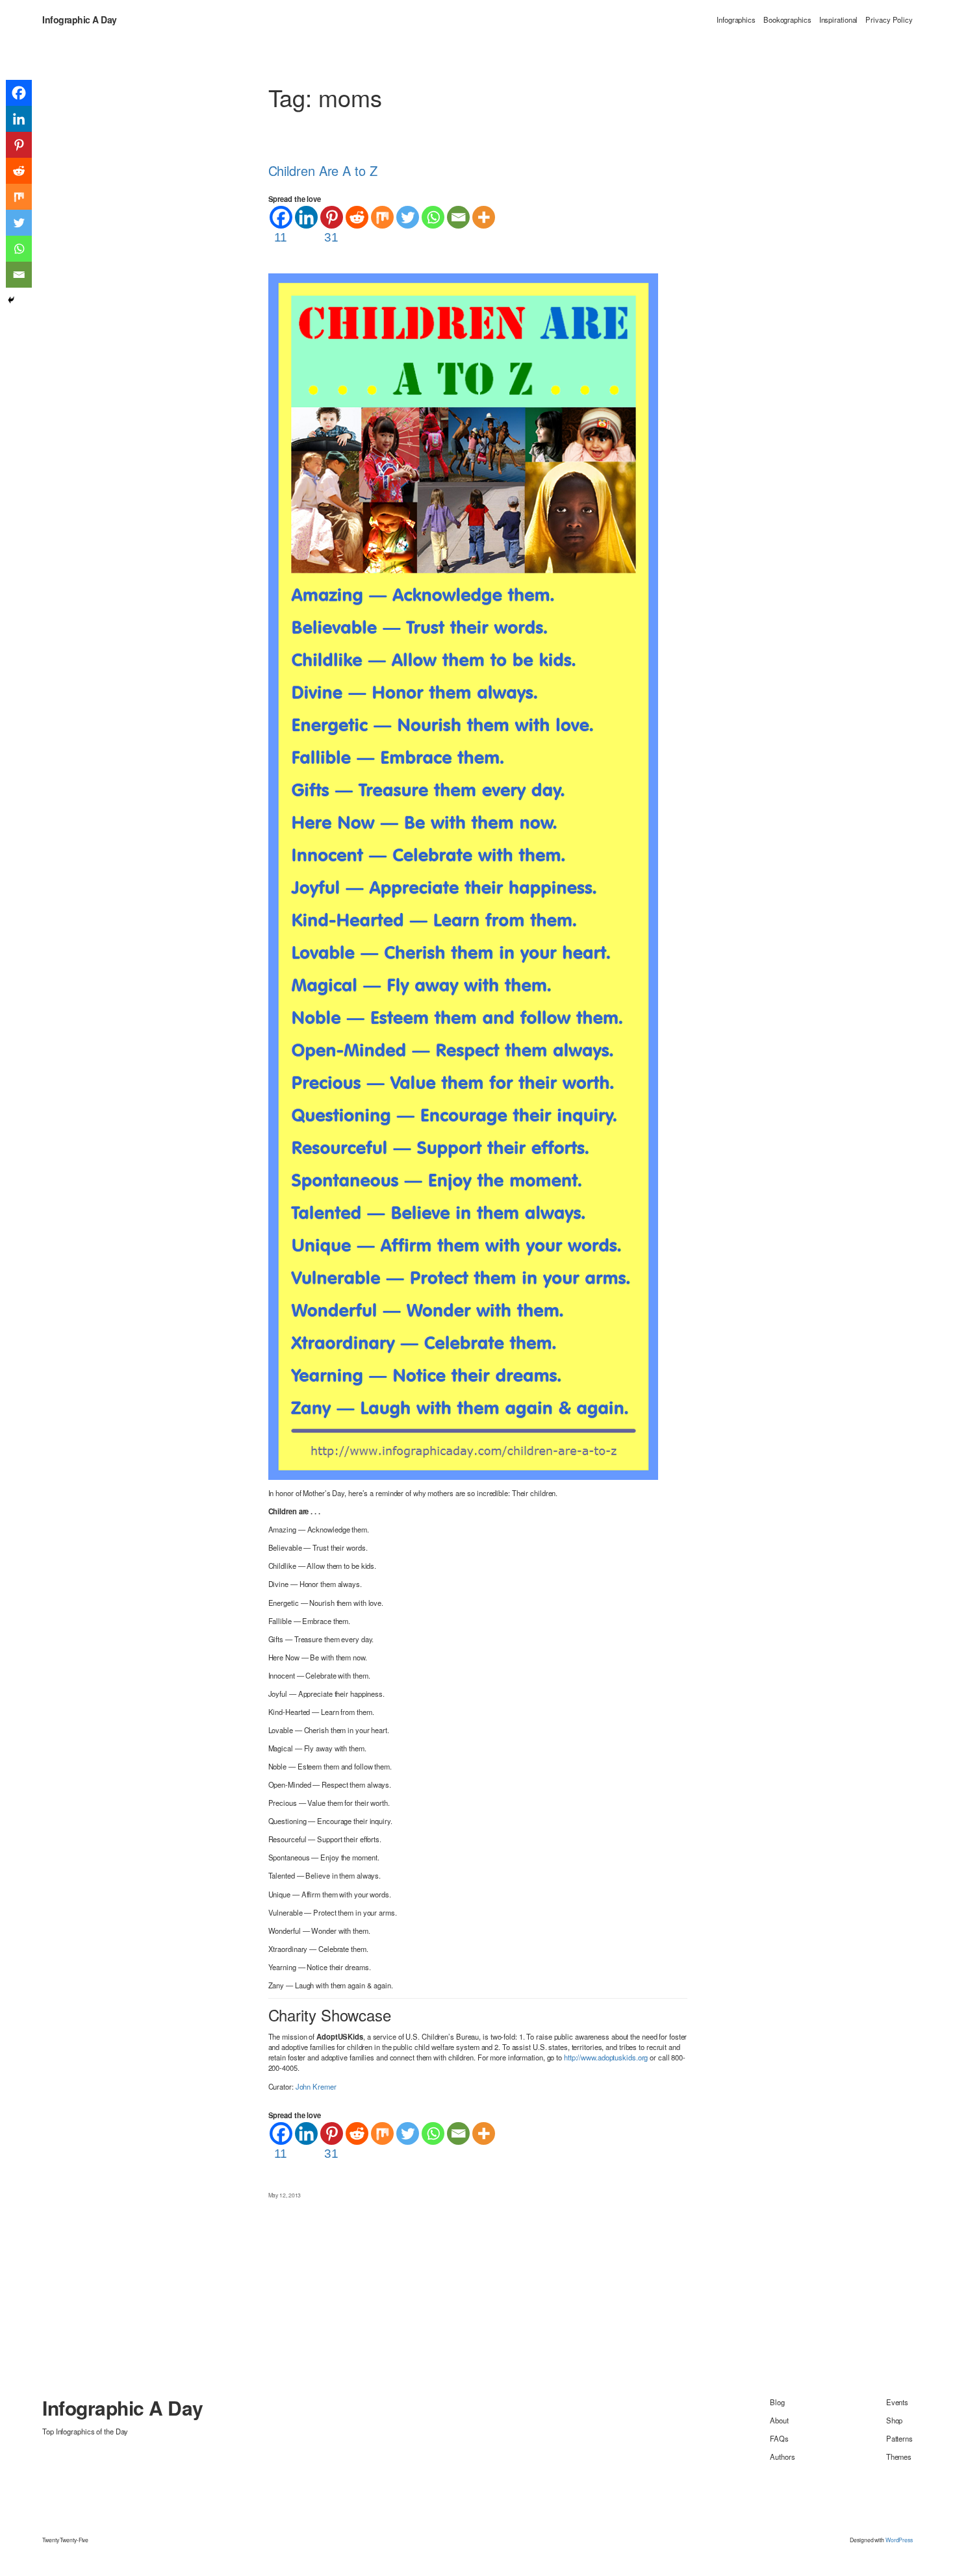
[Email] (458, 217)
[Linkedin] (306, 217)
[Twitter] (408, 217)
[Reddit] (357, 217)
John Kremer (316, 2086)
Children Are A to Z (323, 171)
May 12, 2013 (285, 2195)
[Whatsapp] (433, 217)
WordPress (899, 2540)
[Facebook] (19, 93)
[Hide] (11, 300)
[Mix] (382, 217)
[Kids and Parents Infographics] (463, 875)
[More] (484, 217)
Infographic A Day (80, 19)
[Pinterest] (19, 145)
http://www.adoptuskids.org (606, 2057)
